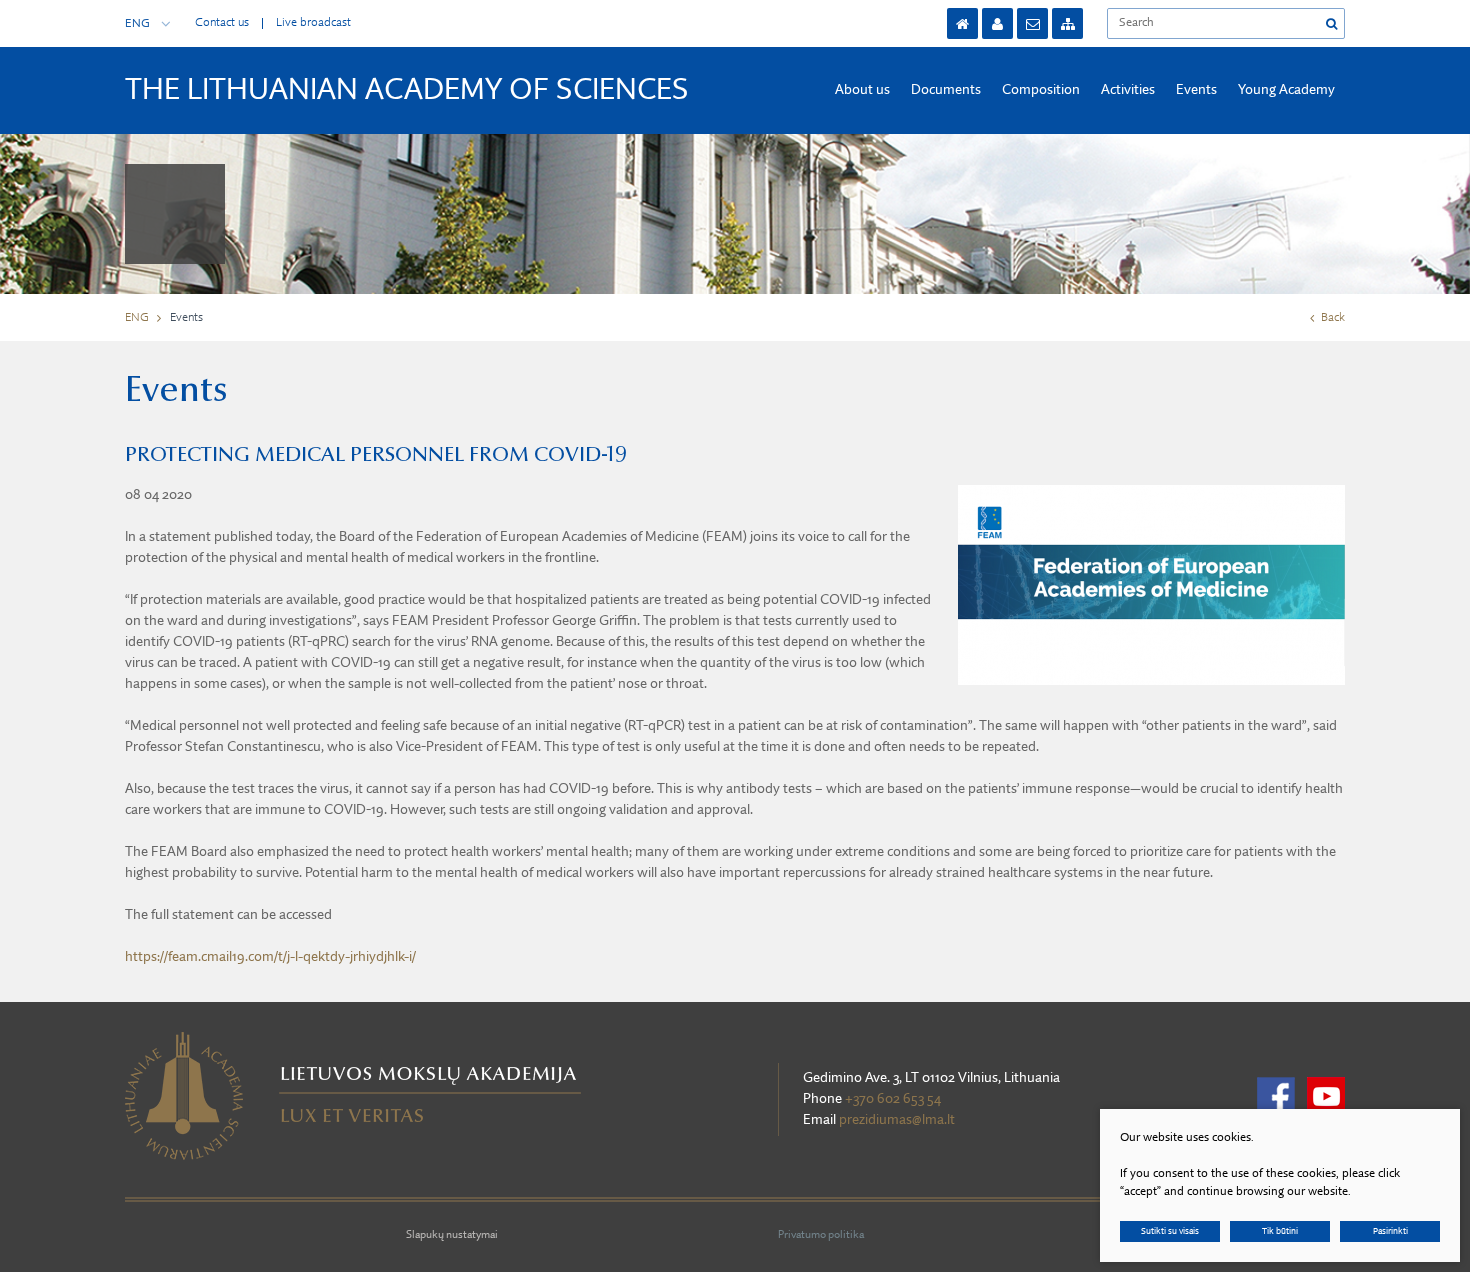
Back (1333, 318)
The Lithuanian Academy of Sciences (407, 91)
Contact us (222, 23)
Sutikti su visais (1170, 1231)
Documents (946, 90)
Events (1196, 90)
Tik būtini (1280, 1231)
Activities (1128, 90)
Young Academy (1286, 90)
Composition (1041, 90)
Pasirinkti (1390, 1231)
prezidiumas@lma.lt (897, 1120)
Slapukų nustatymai (452, 1235)
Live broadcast (313, 23)
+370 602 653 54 (893, 1099)
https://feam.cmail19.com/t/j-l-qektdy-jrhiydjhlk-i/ (270, 957)
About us (862, 90)
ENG (137, 24)
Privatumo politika (821, 1235)
